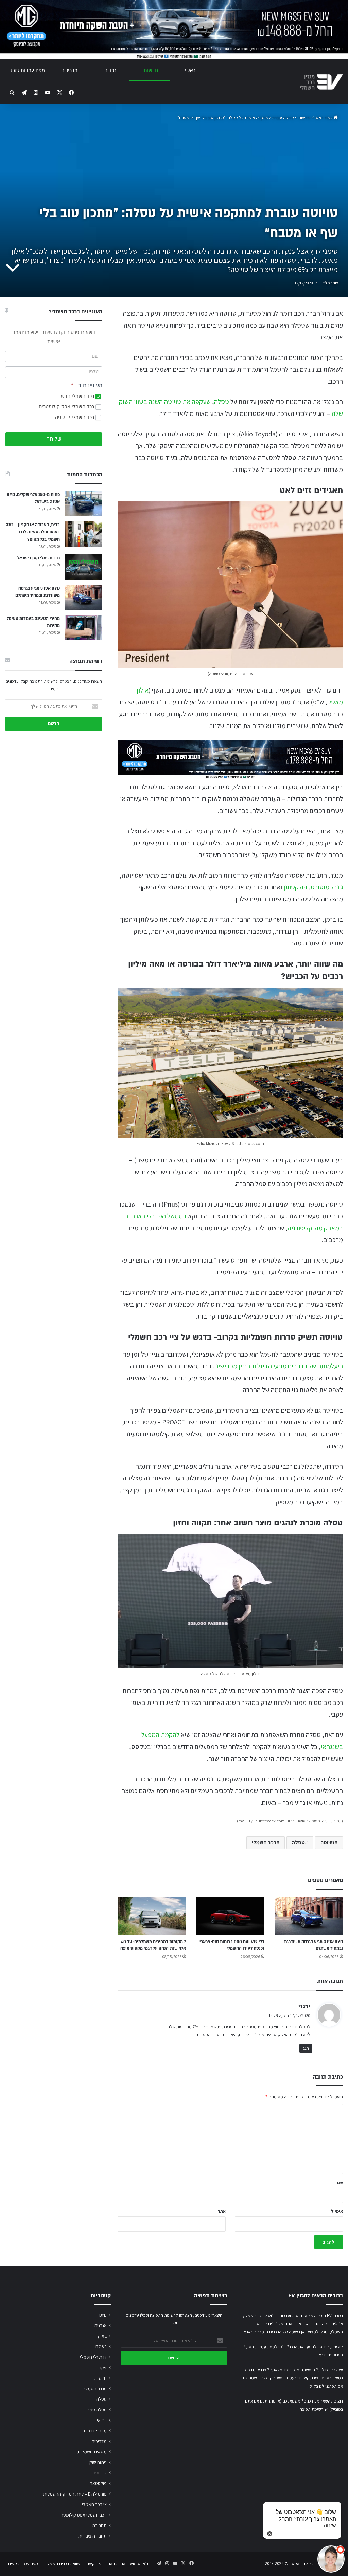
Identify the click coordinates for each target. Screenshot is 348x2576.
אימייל (337, 2211)
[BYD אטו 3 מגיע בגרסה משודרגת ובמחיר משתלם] (309, 1916)
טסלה (222, 402)
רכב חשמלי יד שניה (75, 417)
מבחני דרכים (95, 2431)
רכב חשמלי (264, 1843)
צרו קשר (94, 2564)
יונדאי (102, 2420)
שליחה (54, 439)
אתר (222, 2211)
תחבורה (100, 2525)
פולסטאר (98, 2483)
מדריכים (69, 70)
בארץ (102, 2336)
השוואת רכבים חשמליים (63, 2564)
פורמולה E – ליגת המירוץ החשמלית (75, 2494)
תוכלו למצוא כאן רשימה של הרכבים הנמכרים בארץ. (286, 2332)
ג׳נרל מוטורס (327, 887)
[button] (331, 2559)
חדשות (151, 70)
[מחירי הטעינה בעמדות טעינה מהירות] (84, 628)
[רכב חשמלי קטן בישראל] (84, 567)
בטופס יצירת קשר (317, 2378)
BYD (103, 2315)
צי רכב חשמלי (94, 2504)
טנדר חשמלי (95, 2389)
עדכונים (100, 2473)
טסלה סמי (98, 2410)
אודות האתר (115, 2564)
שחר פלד (330, 283)
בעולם (101, 2347)
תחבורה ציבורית (92, 2536)
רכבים (110, 70)
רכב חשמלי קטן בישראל (39, 558)
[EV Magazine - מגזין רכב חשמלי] (321, 82)
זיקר (103, 2368)
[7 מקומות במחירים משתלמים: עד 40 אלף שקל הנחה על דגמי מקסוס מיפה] (152, 1916)
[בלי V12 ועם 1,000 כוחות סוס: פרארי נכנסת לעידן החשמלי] (230, 1916)
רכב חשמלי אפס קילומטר (84, 2515)
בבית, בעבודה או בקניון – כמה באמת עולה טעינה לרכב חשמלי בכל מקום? (33, 532)
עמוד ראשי (324, 118)
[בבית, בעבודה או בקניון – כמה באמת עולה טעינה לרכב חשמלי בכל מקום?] (84, 534)
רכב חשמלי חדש (78, 396)
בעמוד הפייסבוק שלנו (279, 2378)
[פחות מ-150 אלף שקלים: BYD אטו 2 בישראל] (84, 504)
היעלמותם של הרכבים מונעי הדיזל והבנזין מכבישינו (279, 1366)
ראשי (190, 70)
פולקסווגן (295, 887)
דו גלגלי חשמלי (93, 2357)
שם (340, 2182)
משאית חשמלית (92, 2452)
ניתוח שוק (98, 2462)
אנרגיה (101, 2325)
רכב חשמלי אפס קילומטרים (67, 407)
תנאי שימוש (140, 2564)
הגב (306, 2048)
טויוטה (327, 1843)
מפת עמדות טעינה (26, 70)
